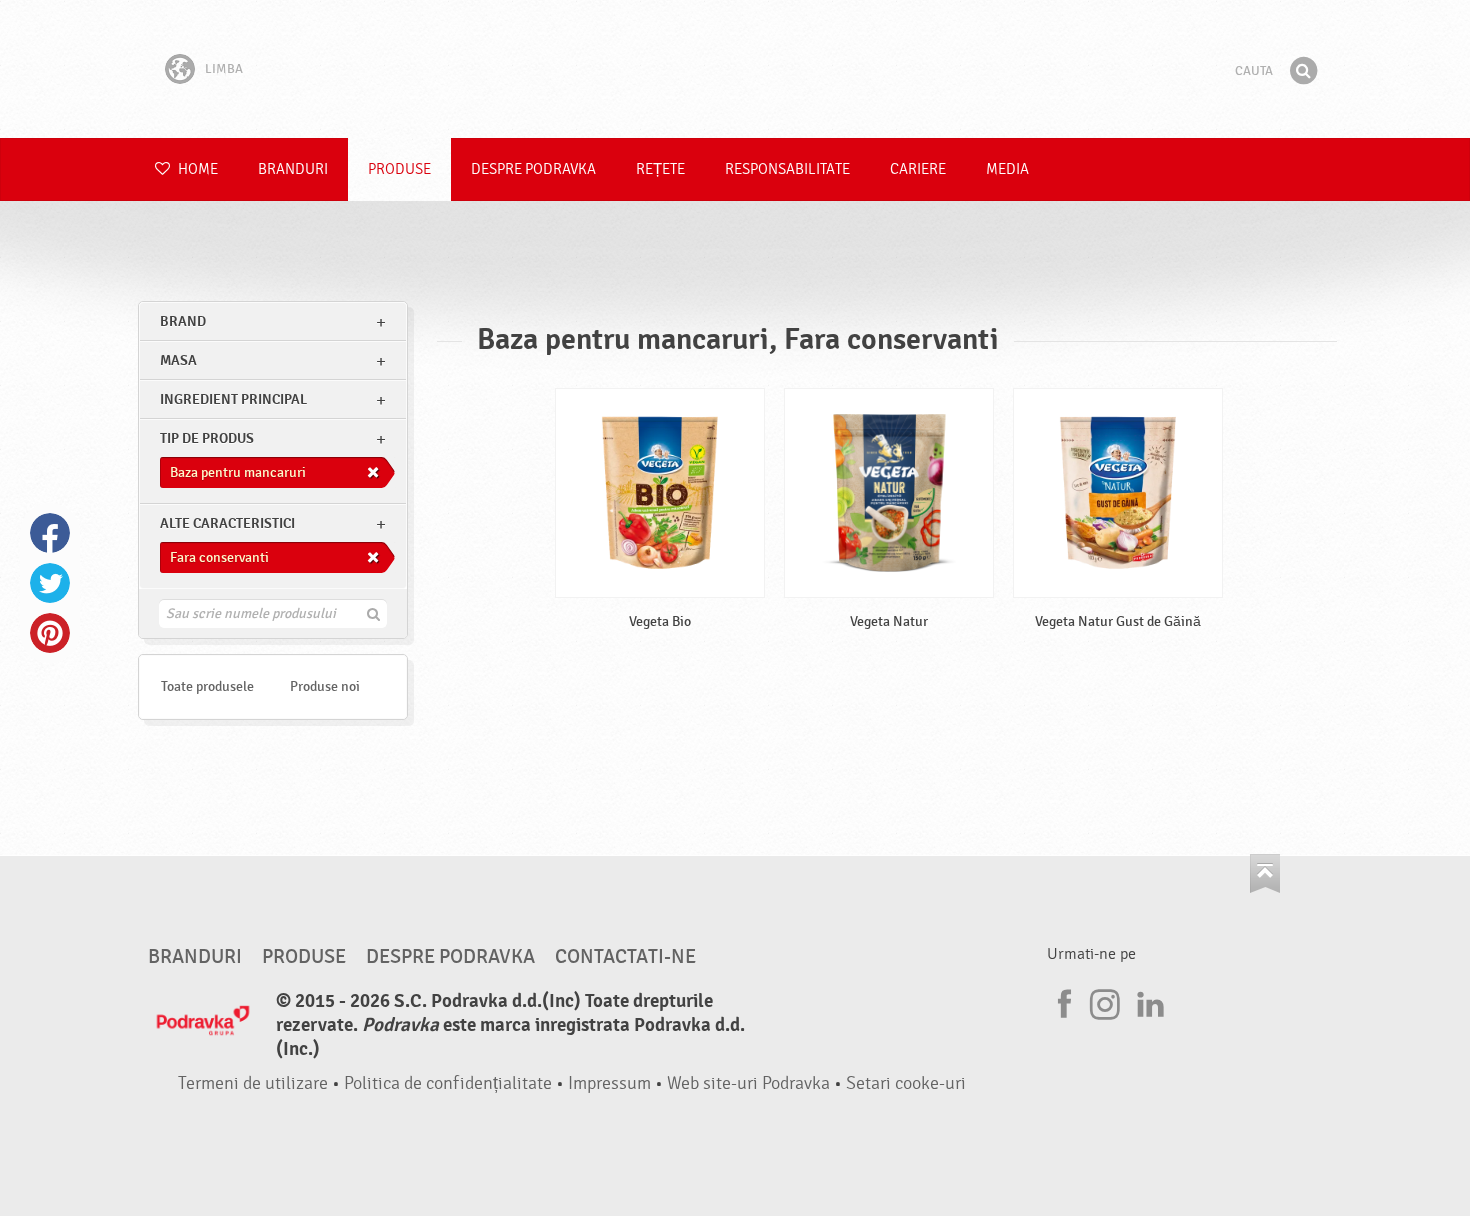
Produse (399, 169)
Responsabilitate (787, 169)
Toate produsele (207, 686)
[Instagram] (1105, 1001)
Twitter (50, 583)
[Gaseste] (1303, 71)
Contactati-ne (625, 957)
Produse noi (325, 686)
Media (1007, 169)
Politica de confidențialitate (448, 1083)
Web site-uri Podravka (748, 1083)
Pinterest (50, 633)
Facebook (50, 533)
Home (196, 169)
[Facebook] (1062, 1001)
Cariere (918, 169)
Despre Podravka (533, 169)
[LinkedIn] (1148, 1001)
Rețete (660, 169)
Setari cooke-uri (906, 1083)
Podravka (735, 69)
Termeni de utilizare (253, 1083)
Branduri (293, 169)
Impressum (609, 1083)
